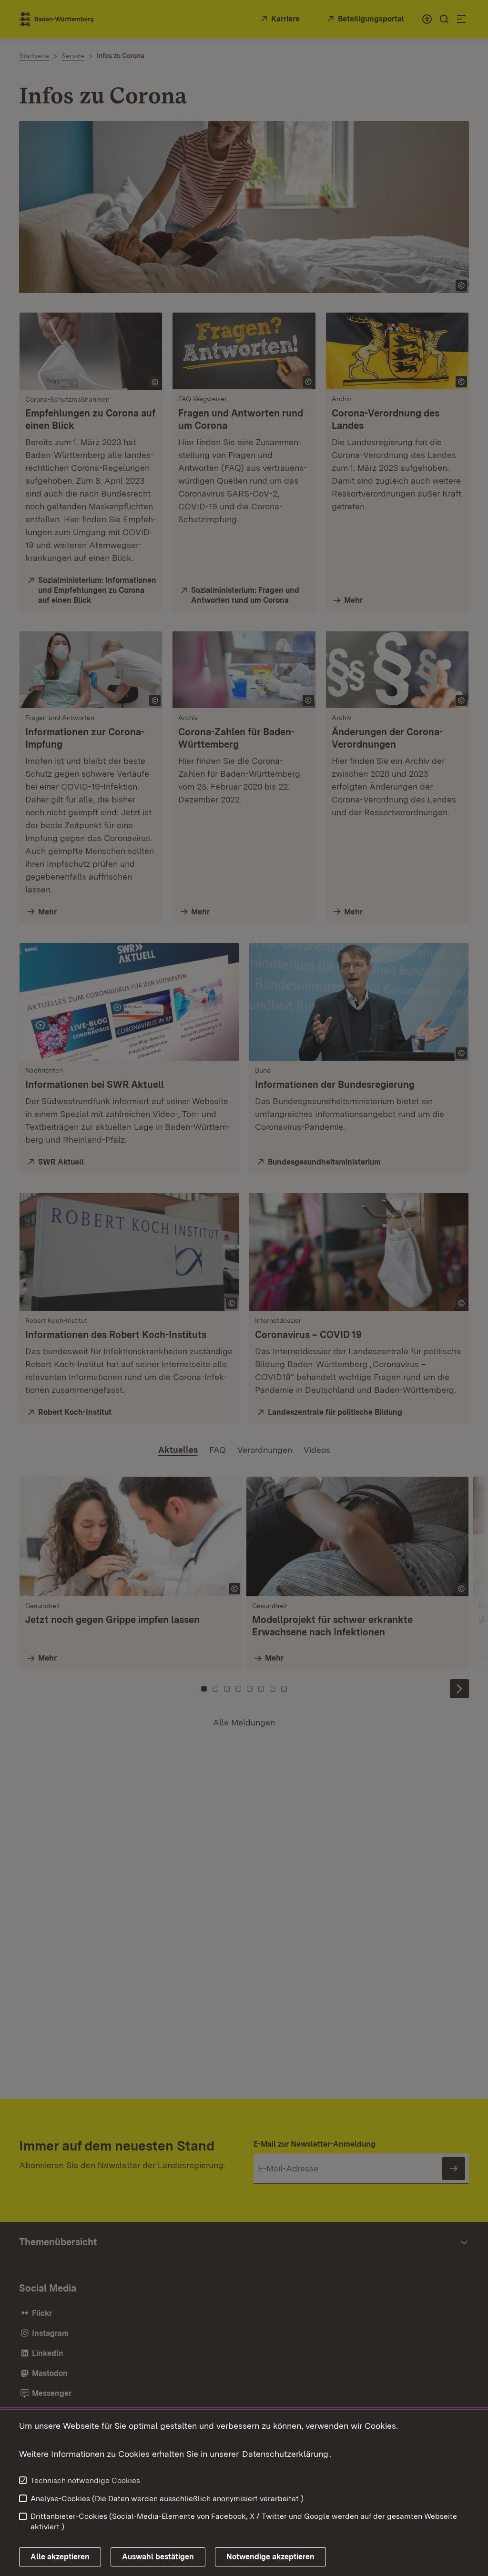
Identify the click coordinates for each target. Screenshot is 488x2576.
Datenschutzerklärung (285, 2454)
